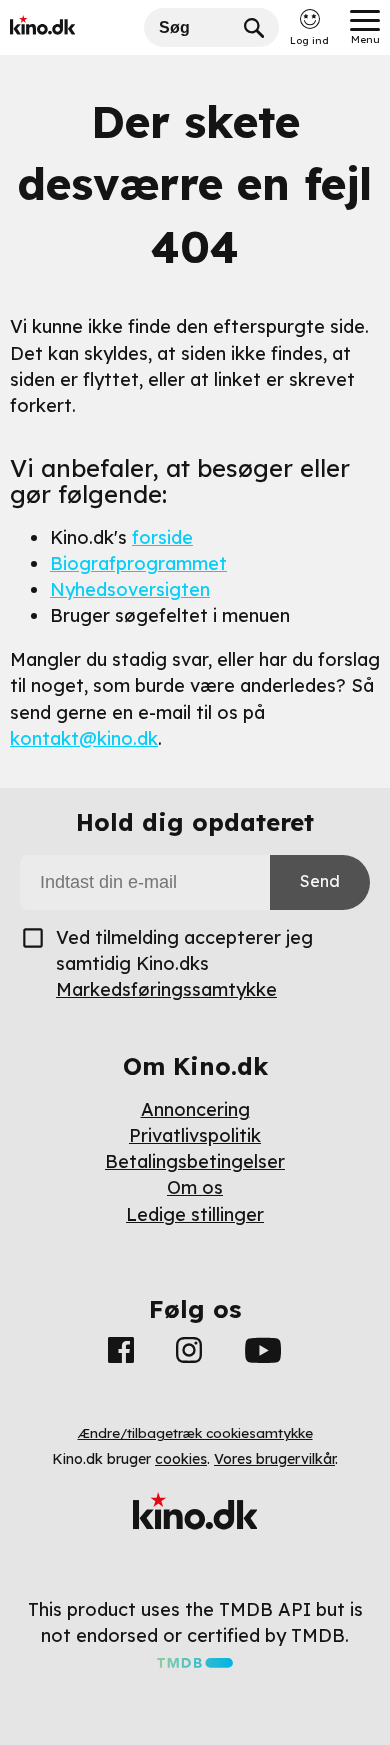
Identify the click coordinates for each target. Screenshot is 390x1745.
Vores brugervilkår (274, 1459)
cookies (181, 1459)
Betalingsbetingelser (195, 1161)
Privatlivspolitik (195, 1135)
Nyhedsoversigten (130, 589)
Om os (195, 1187)
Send (320, 881)
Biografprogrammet (138, 563)
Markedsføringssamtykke (166, 989)
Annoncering (195, 1109)
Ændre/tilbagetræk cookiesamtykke (195, 1433)
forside (162, 537)
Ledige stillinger (195, 1214)
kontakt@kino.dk (84, 738)
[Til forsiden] (72, 27)
